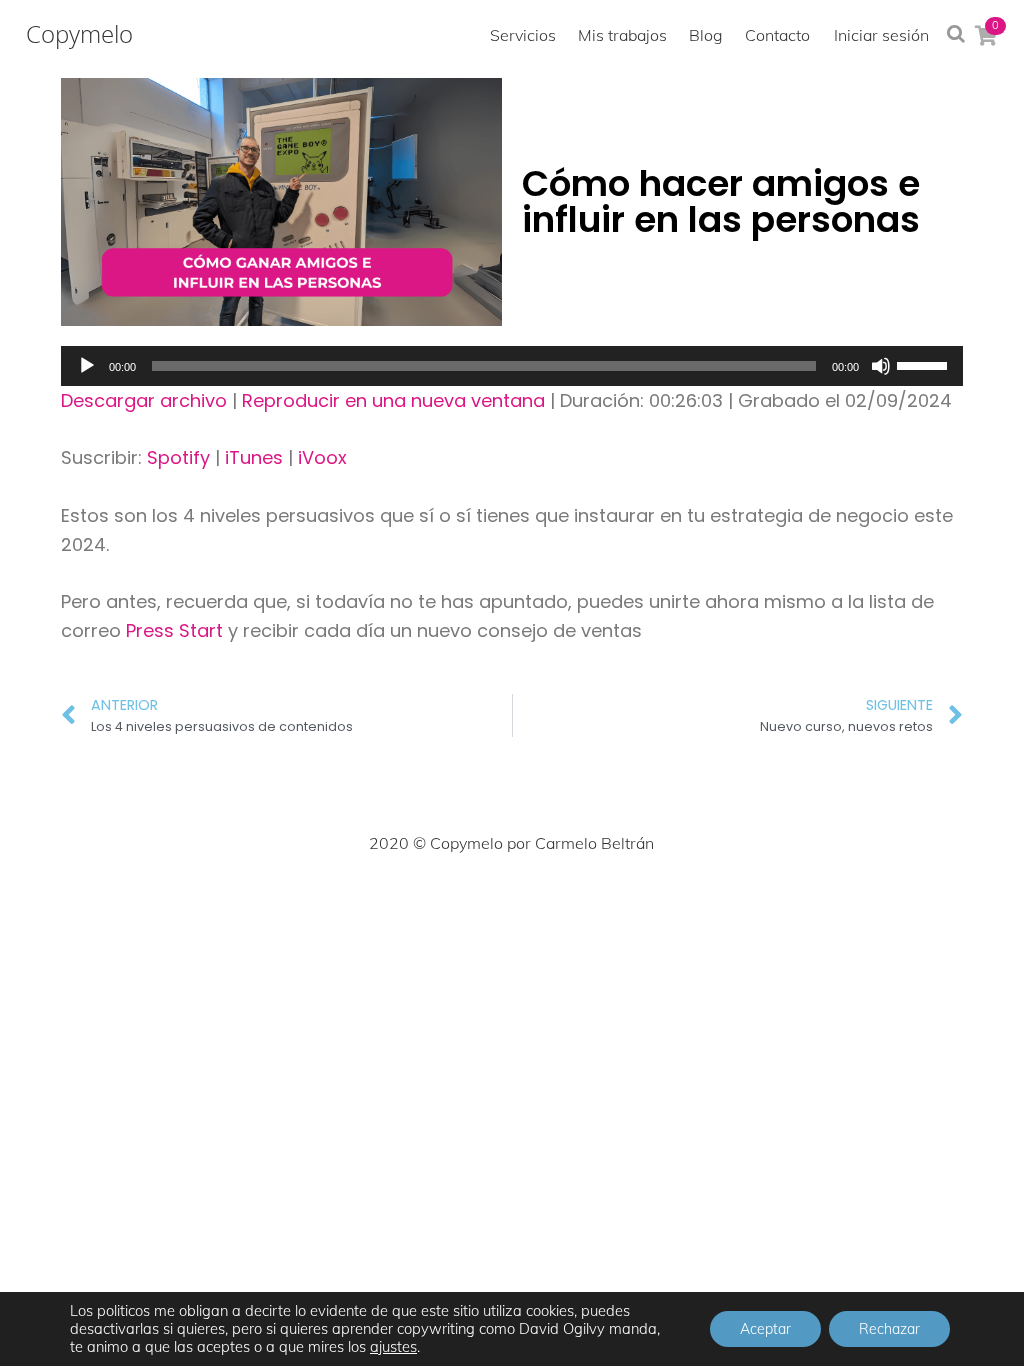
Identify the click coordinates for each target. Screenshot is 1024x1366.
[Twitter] (424, 903)
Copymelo (79, 34)
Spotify (178, 457)
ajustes (393, 1347)
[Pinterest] (512, 903)
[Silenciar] (881, 366)
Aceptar (765, 1329)
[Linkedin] (556, 903)
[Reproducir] (87, 366)
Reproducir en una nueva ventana (393, 400)
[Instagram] (468, 903)
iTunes (254, 457)
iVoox (322, 457)
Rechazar (889, 1329)
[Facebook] (380, 903)
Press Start (177, 630)
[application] (512, 366)
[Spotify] (644, 903)
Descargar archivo (144, 400)
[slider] (925, 364)
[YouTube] (600, 903)
